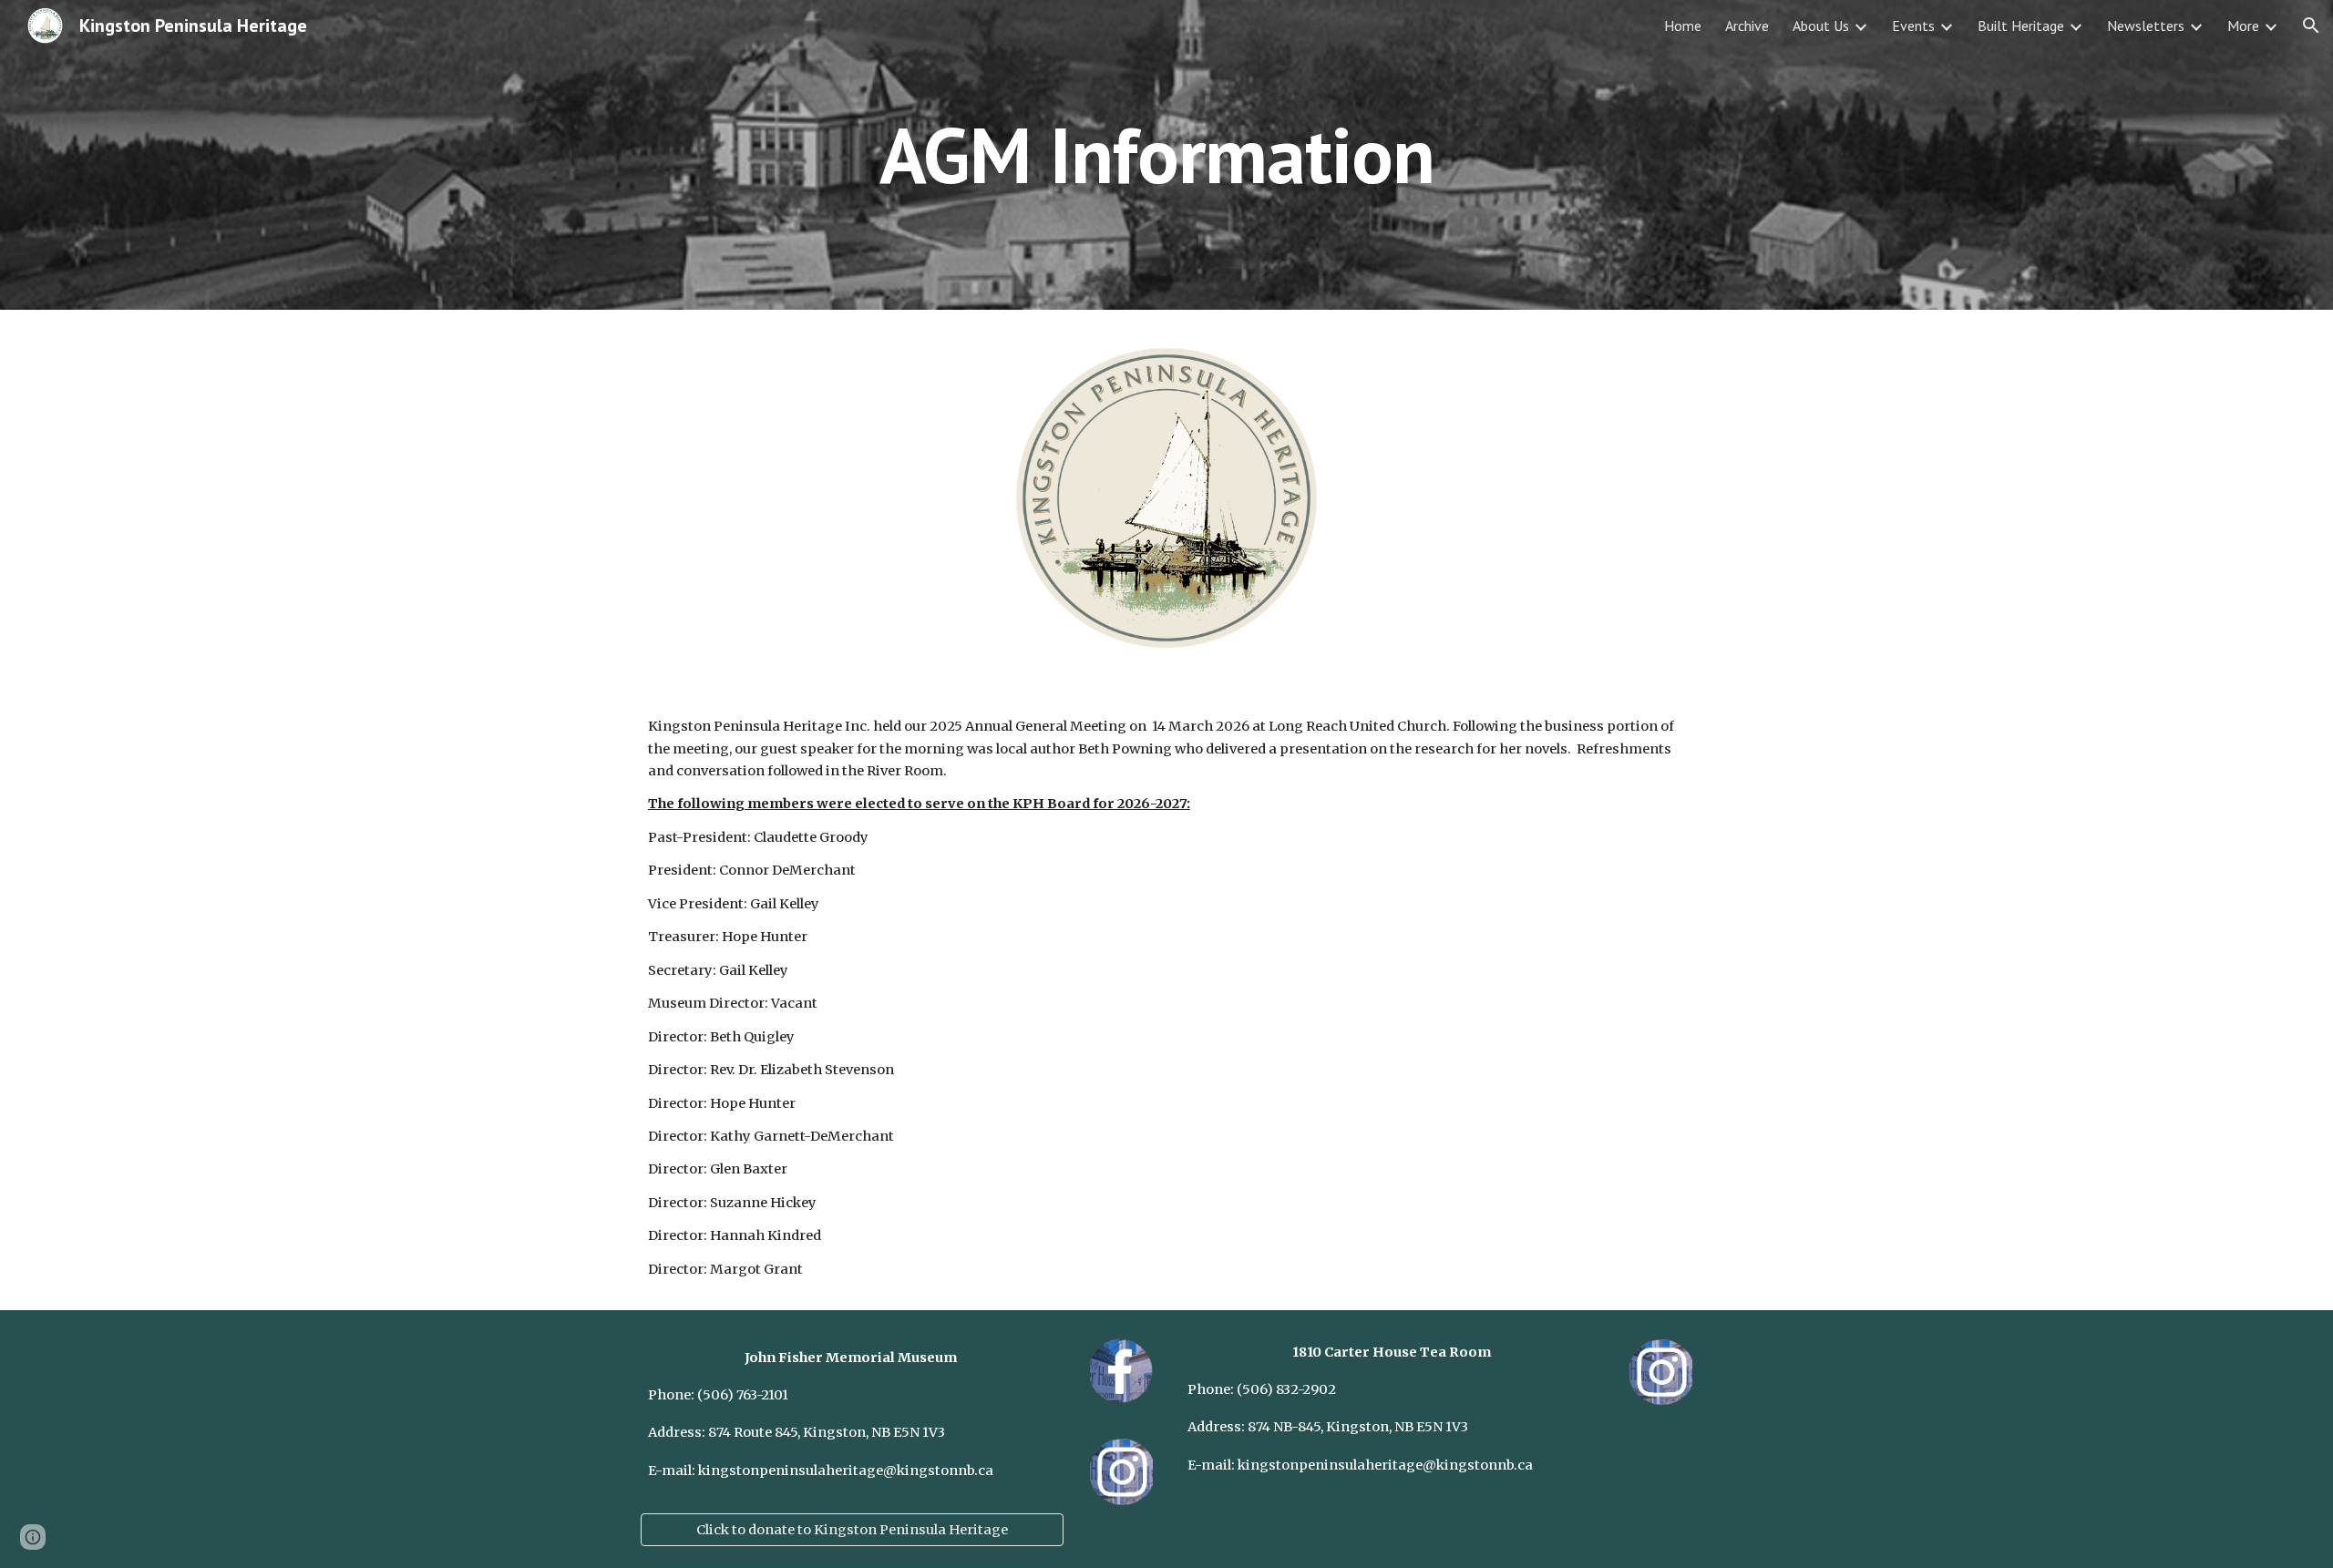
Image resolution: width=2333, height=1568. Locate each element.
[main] (1166, 154)
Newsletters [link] (2146, 26)
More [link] (2243, 26)
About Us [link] (1821, 26)
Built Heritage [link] (2021, 26)
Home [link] (1683, 26)
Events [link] (1913, 26)
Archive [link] (1747, 26)
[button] (2311, 26)
